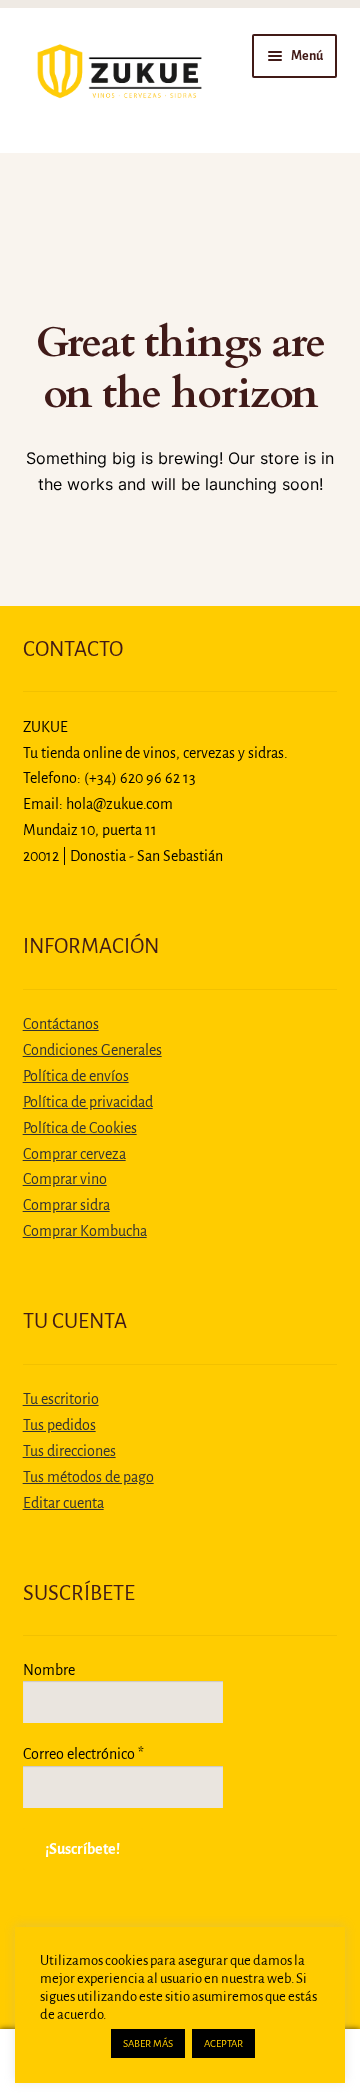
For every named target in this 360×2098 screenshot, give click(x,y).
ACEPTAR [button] (223, 2043)
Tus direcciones (69, 1451)
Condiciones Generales (92, 1050)
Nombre (49, 1670)
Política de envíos (76, 1076)
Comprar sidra (66, 1205)
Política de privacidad (88, 1102)
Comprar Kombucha (85, 1231)
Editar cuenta (63, 1503)
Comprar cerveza (74, 1154)
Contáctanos (61, 1024)
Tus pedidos (59, 1425)
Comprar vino (65, 1179)
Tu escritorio (61, 1399)
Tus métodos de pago (88, 1477)
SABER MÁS (148, 2043)
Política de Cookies (80, 1128)
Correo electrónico (83, 1754)
